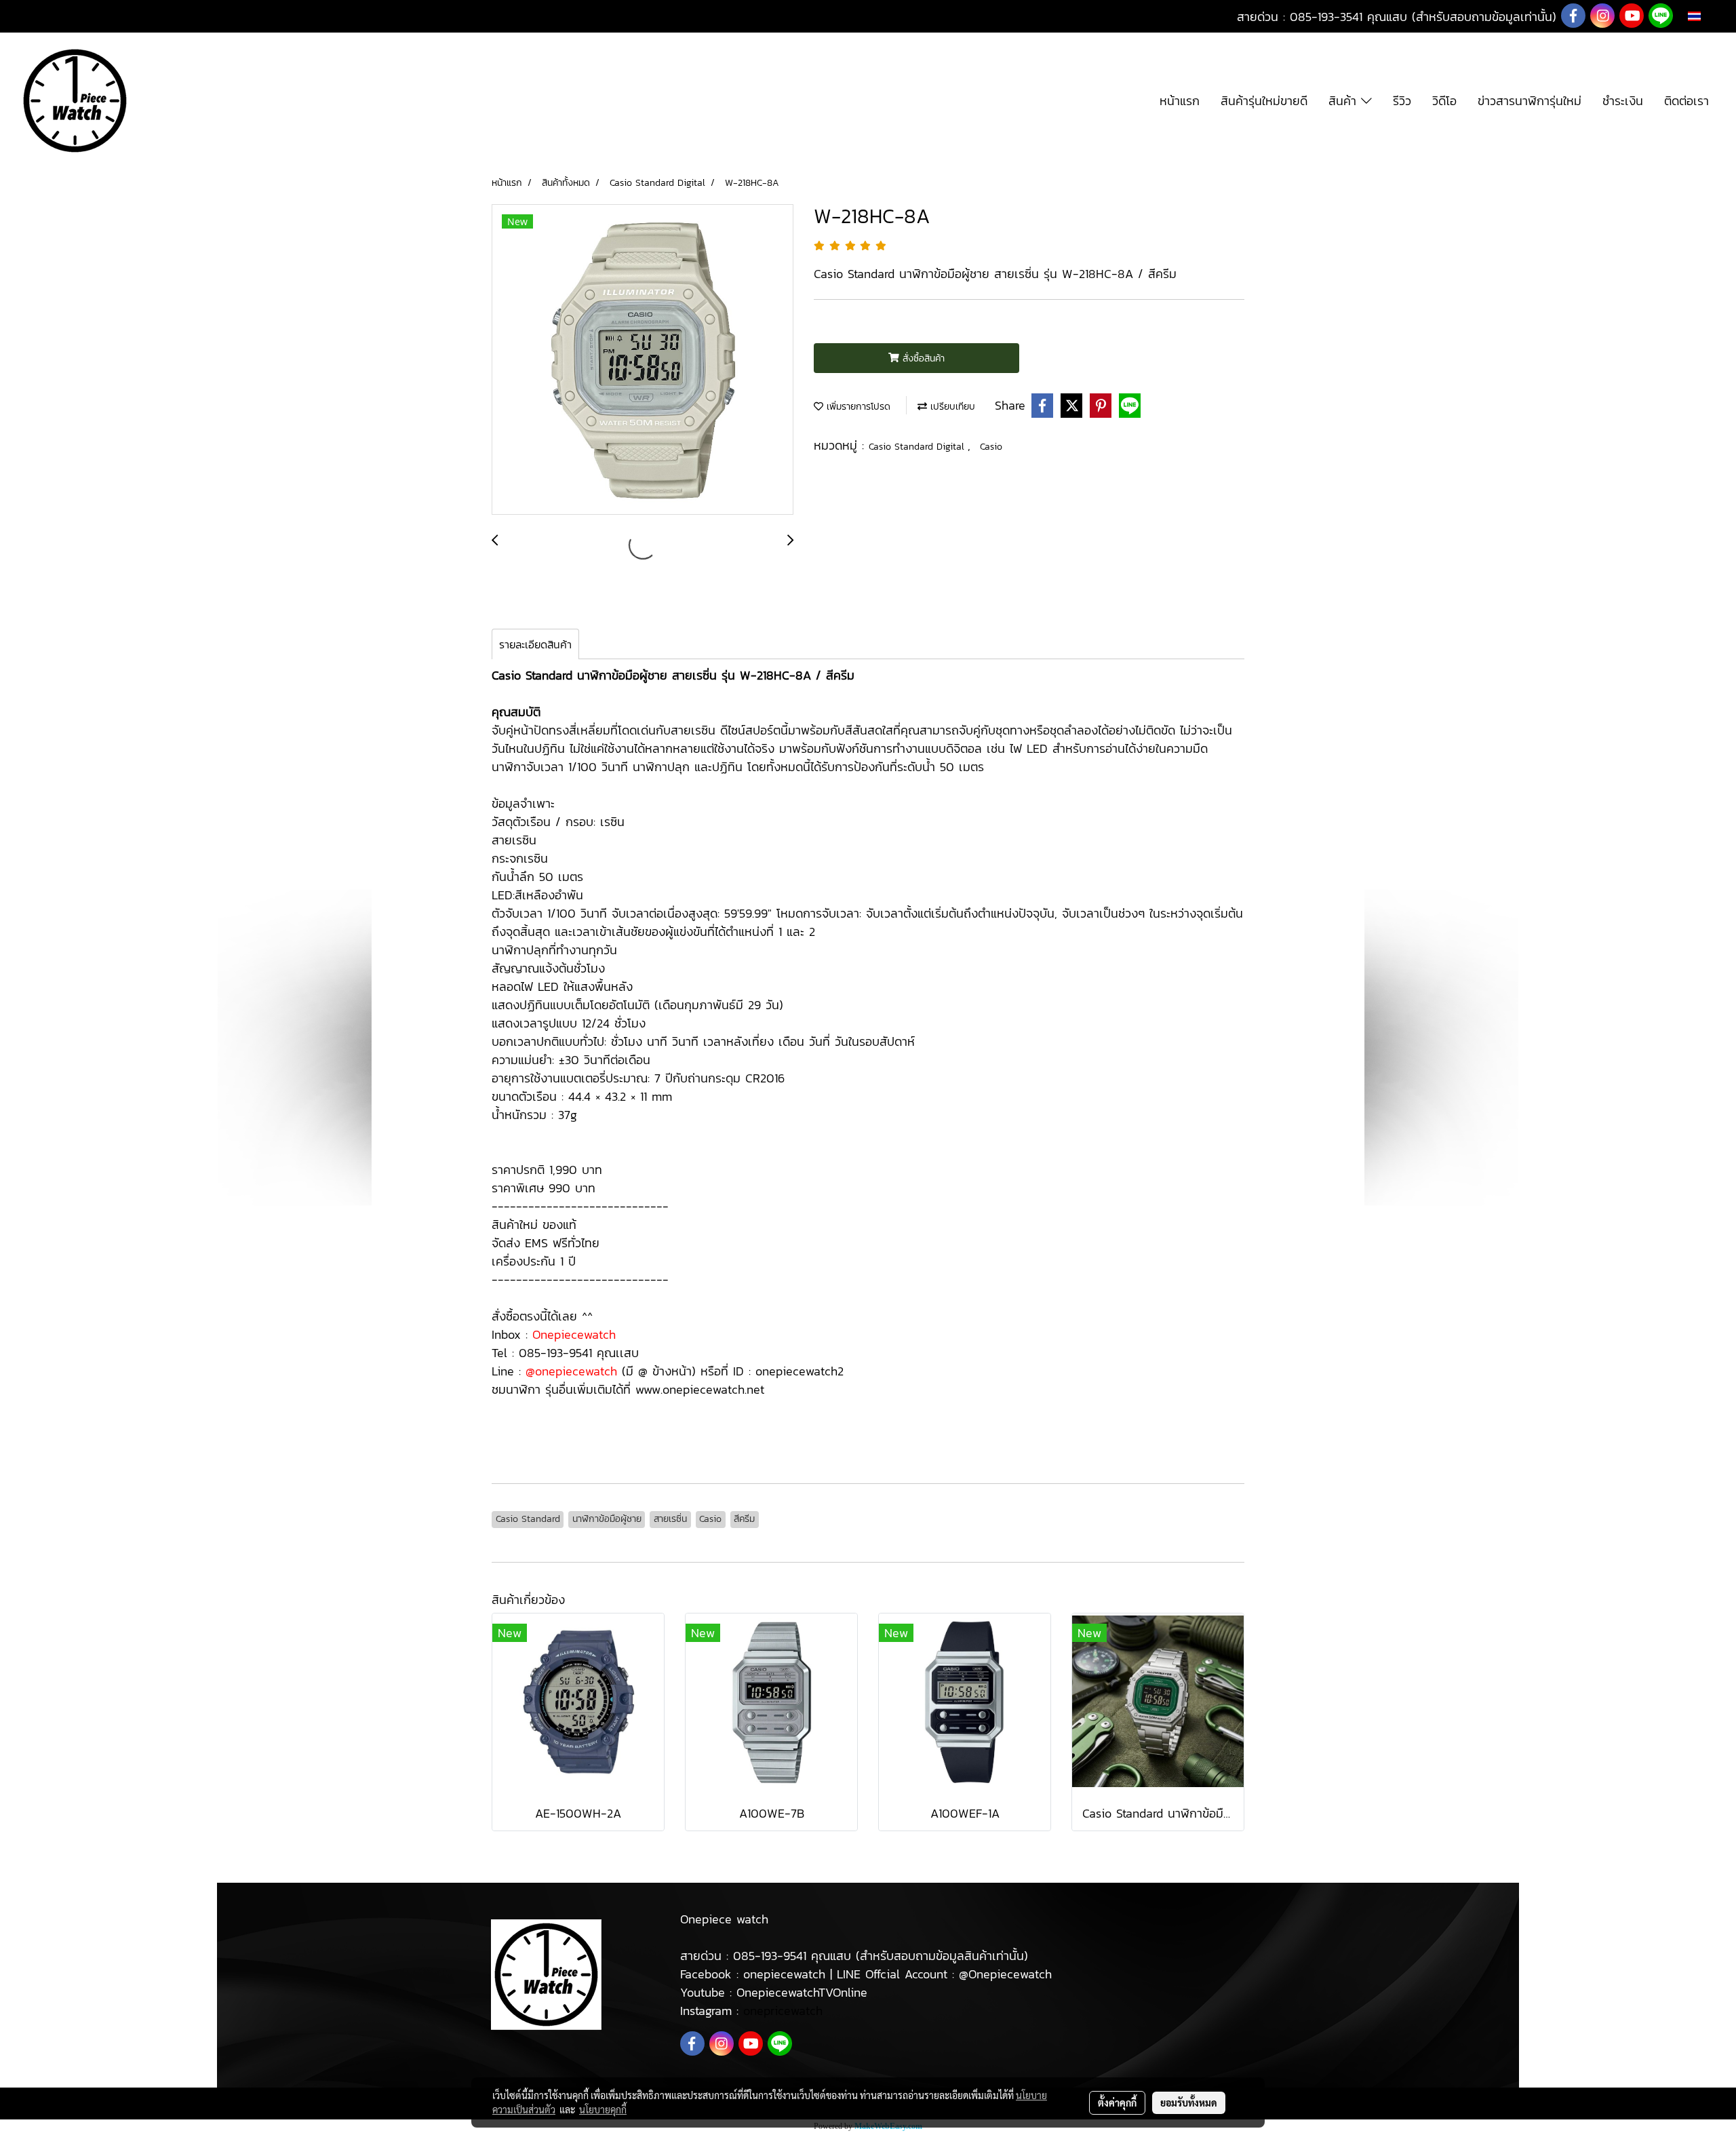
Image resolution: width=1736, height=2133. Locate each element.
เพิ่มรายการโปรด (857, 407)
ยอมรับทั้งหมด (1189, 2102)
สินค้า (1345, 101)
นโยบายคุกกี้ (603, 2109)
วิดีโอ (1444, 101)
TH (1708, 16)
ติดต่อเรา (1686, 101)
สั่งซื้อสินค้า (922, 358)
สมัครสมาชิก (107, 17)
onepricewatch (783, 2011)
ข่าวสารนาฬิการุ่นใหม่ (1530, 101)
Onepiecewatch (574, 1334)
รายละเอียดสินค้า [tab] (535, 644)
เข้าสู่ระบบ (38, 17)
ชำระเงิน (1623, 101)
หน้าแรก (1180, 101)
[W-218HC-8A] (643, 360)
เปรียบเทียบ (951, 407)
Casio (991, 447)
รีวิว (1402, 101)
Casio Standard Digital (918, 447)
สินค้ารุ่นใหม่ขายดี (1264, 101)
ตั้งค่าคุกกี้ (1117, 2102)
